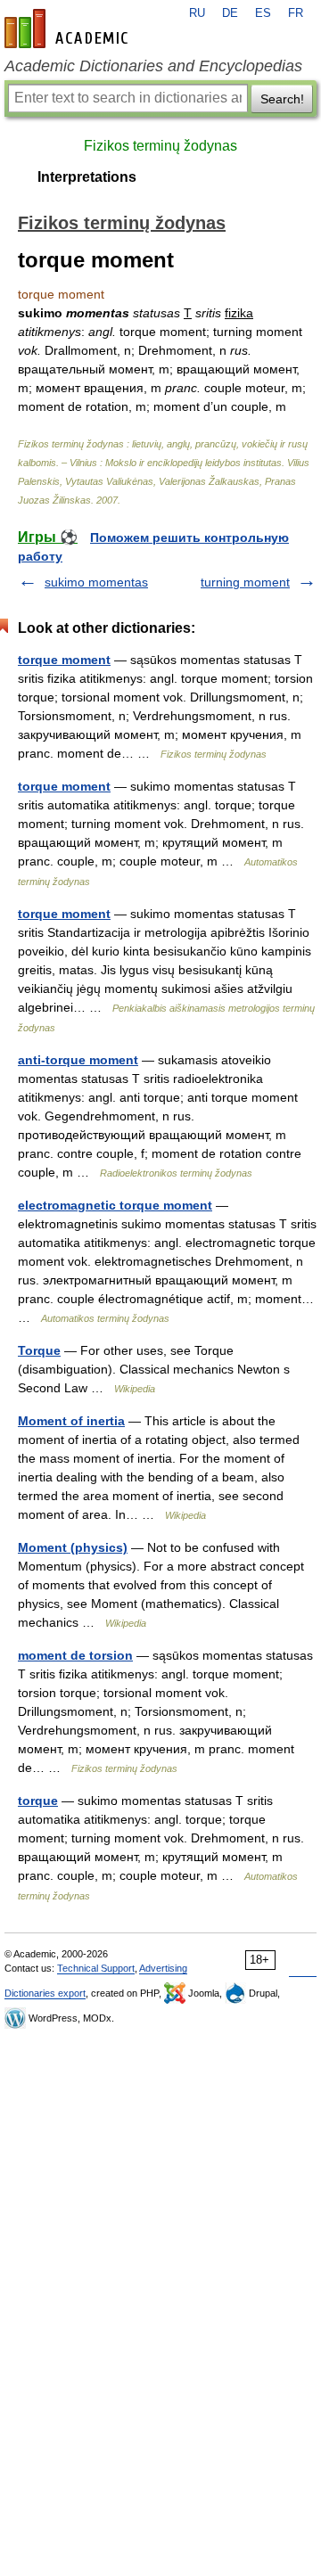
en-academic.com (69, 29)
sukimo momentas (96, 582)
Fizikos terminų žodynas (160, 146)
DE (230, 13)
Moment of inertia (71, 1421)
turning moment (245, 582)
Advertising (163, 1968)
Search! (282, 99)
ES (263, 13)
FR (296, 13)
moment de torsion (75, 1655)
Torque (39, 1350)
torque (38, 1801)
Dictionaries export (45, 1993)
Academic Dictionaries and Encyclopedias (153, 66)
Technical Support (96, 1968)
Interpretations (87, 177)
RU (197, 13)
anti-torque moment (78, 1060)
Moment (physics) (73, 1547)
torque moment (64, 660)
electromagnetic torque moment (115, 1205)
